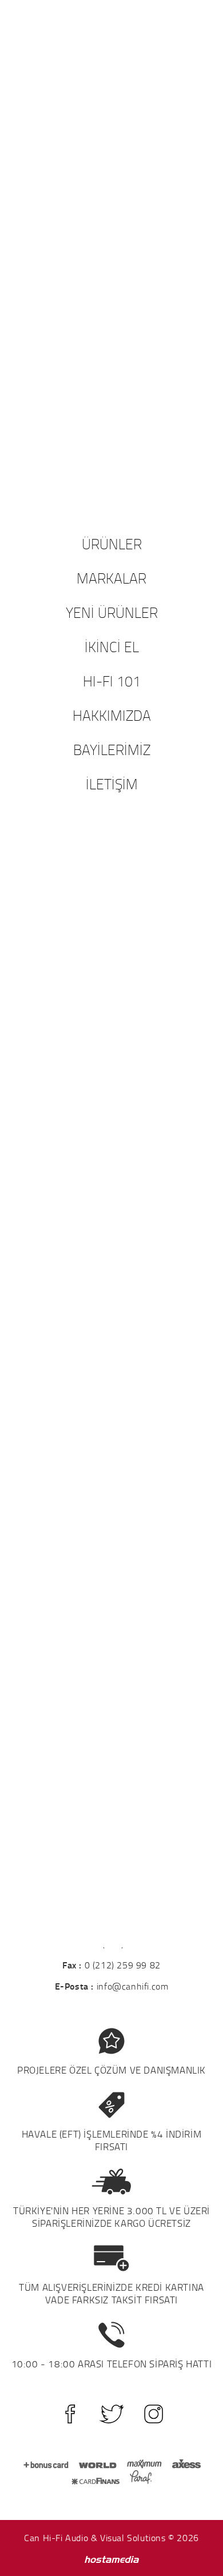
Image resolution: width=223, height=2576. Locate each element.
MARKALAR (111, 578)
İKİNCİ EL (112, 646)
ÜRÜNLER (112, 544)
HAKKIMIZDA (112, 715)
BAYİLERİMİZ (112, 749)
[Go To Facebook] (70, 2414)
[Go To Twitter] (112, 2414)
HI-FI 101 (112, 681)
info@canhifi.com (133, 1986)
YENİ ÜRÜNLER (112, 612)
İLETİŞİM (112, 784)
